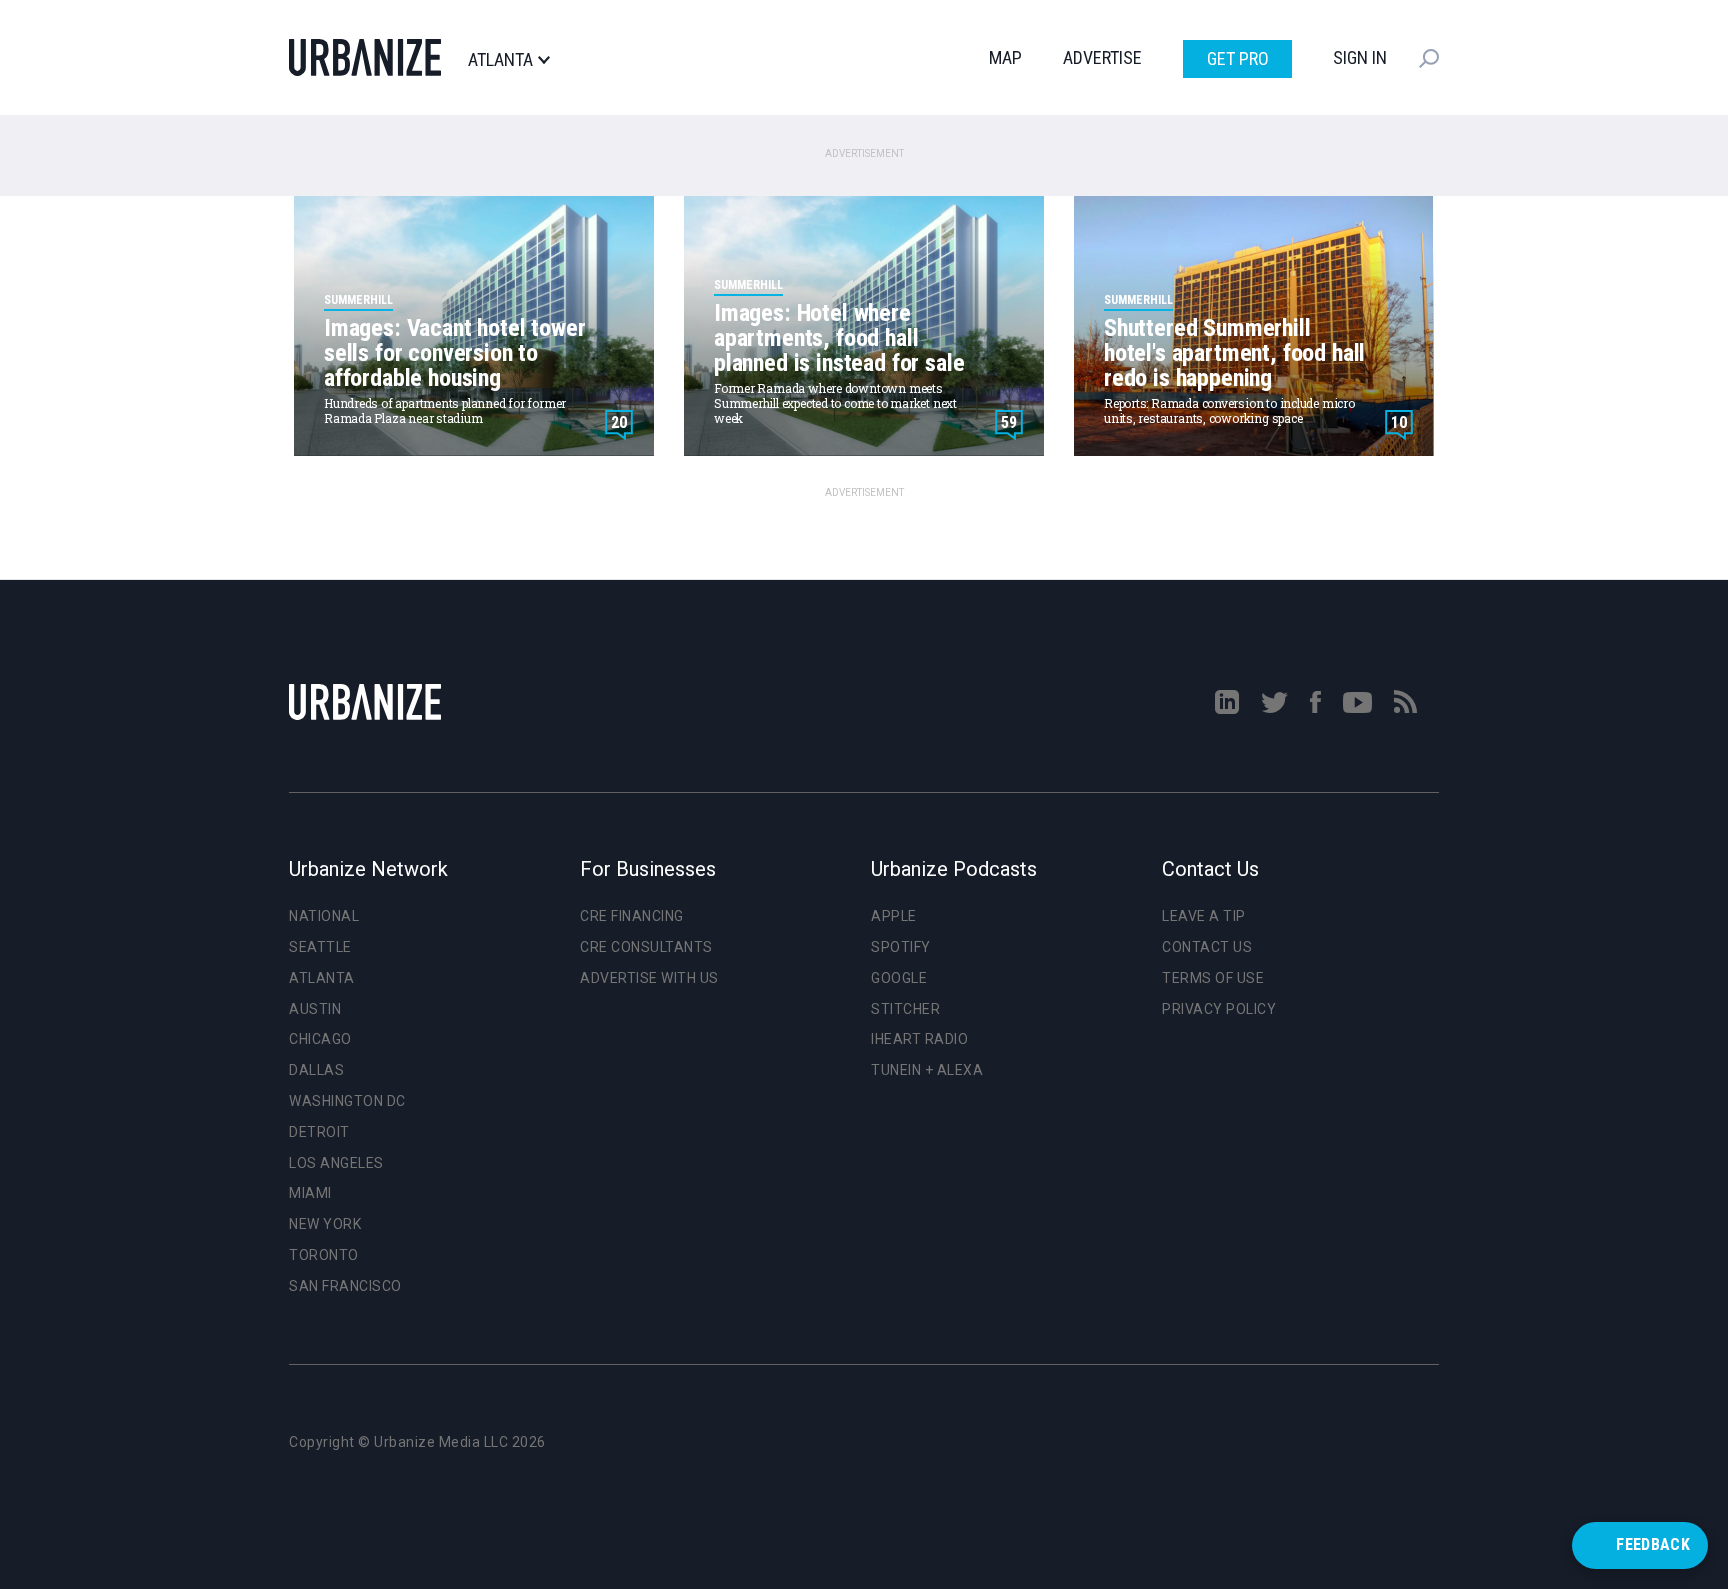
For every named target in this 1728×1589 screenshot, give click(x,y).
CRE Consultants (646, 947)
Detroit (319, 1132)
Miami (310, 1193)
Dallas (316, 1070)
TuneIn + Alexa (927, 1070)
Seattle (320, 947)
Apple (894, 916)
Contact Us (1207, 947)
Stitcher (905, 1009)
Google (899, 978)
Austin (315, 1009)
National (324, 916)
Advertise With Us (649, 978)
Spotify (901, 947)
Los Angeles (336, 1163)
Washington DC (347, 1101)
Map (1005, 57)
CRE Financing (632, 916)
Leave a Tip (1204, 916)
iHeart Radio (919, 1039)
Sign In (1360, 57)
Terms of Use (1213, 978)
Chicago (320, 1039)
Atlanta (500, 60)
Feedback (1653, 1544)
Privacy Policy (1219, 1009)
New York (325, 1224)
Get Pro (1238, 58)
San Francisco (345, 1286)
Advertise (1102, 57)
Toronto (324, 1255)
